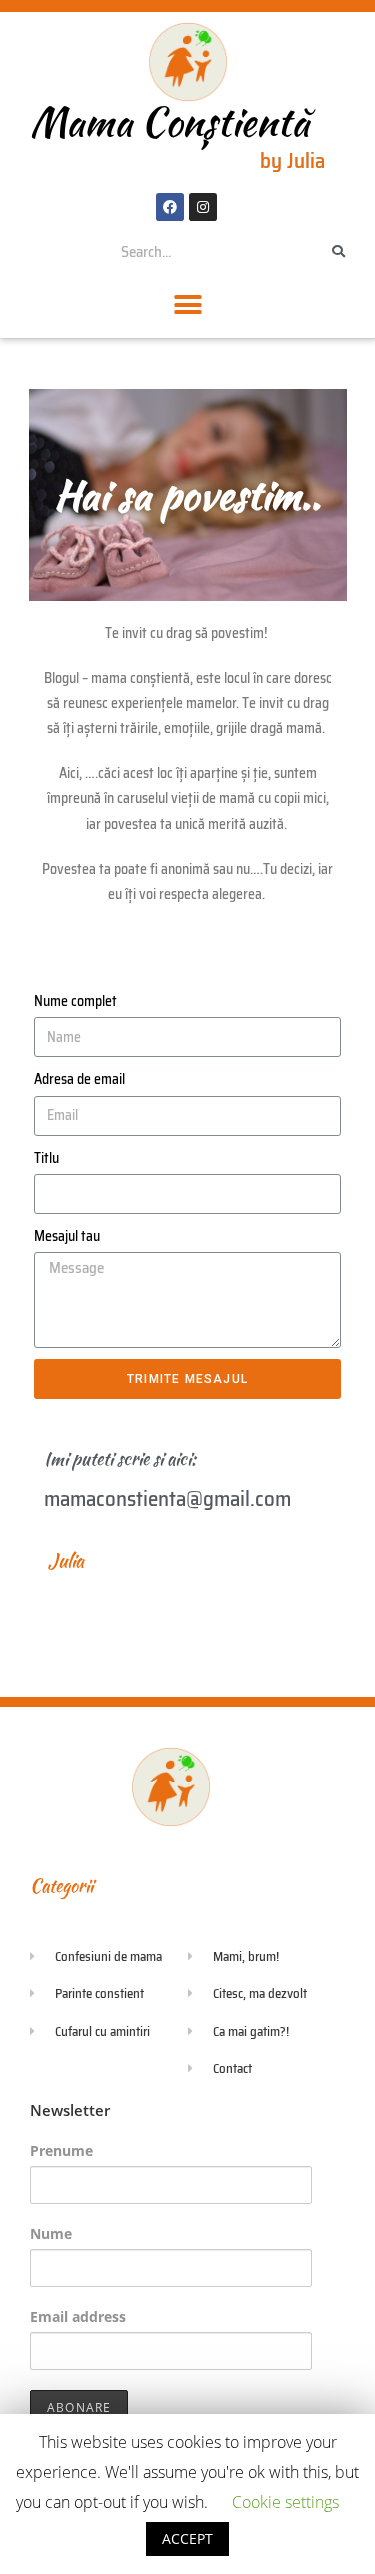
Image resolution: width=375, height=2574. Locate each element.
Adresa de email (79, 1079)
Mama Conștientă (169, 122)
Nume (51, 2233)
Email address (78, 2316)
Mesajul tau (67, 1236)
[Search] (339, 252)
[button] (187, 305)
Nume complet (75, 1001)
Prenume (61, 2150)
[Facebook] (170, 207)
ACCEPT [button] (187, 2538)
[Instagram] (203, 207)
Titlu (46, 1158)
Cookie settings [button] (285, 2502)
